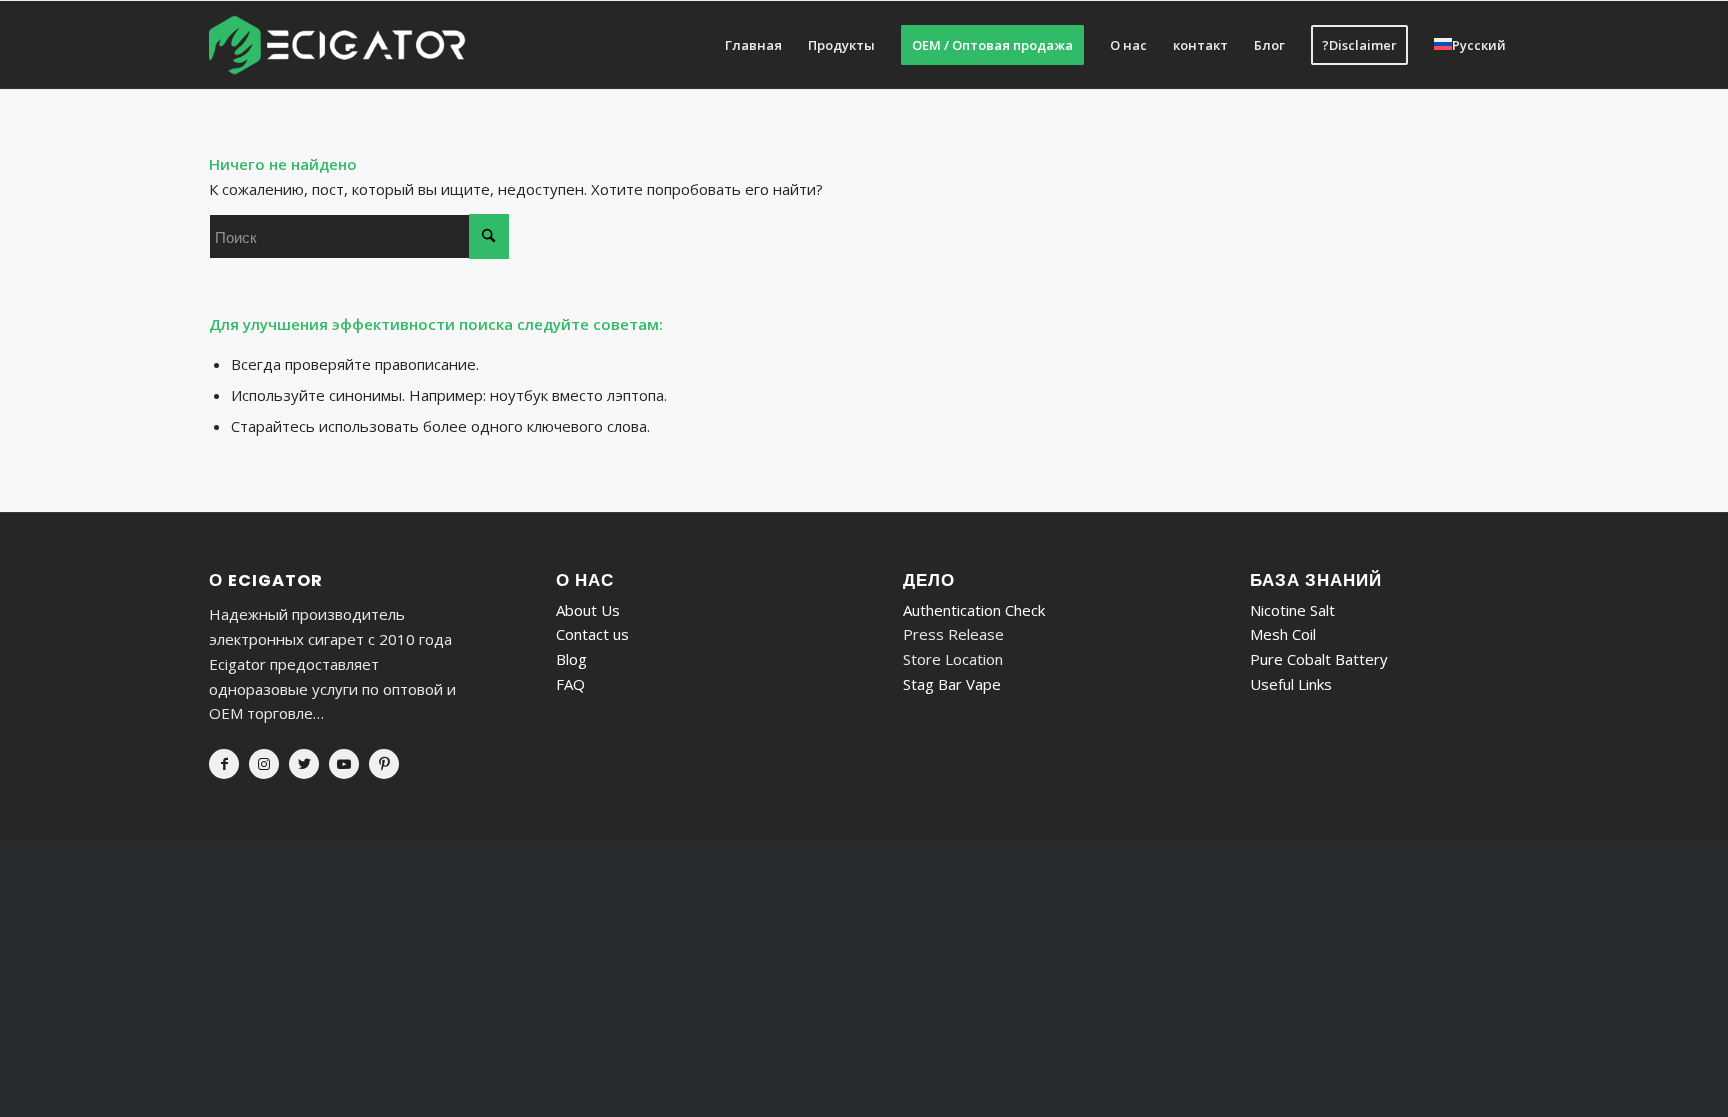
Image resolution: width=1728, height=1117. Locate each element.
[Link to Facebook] (224, 764)
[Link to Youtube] (344, 764)
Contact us (592, 634)
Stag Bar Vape (952, 684)
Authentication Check (974, 610)
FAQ (570, 684)
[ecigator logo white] (337, 45)
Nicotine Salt (1292, 610)
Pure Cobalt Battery (1319, 659)
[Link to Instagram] (264, 764)
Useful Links (1291, 684)
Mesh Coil (1283, 634)
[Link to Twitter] (304, 764)
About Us (588, 610)
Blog (571, 659)
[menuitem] (753, 45)
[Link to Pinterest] (384, 764)
